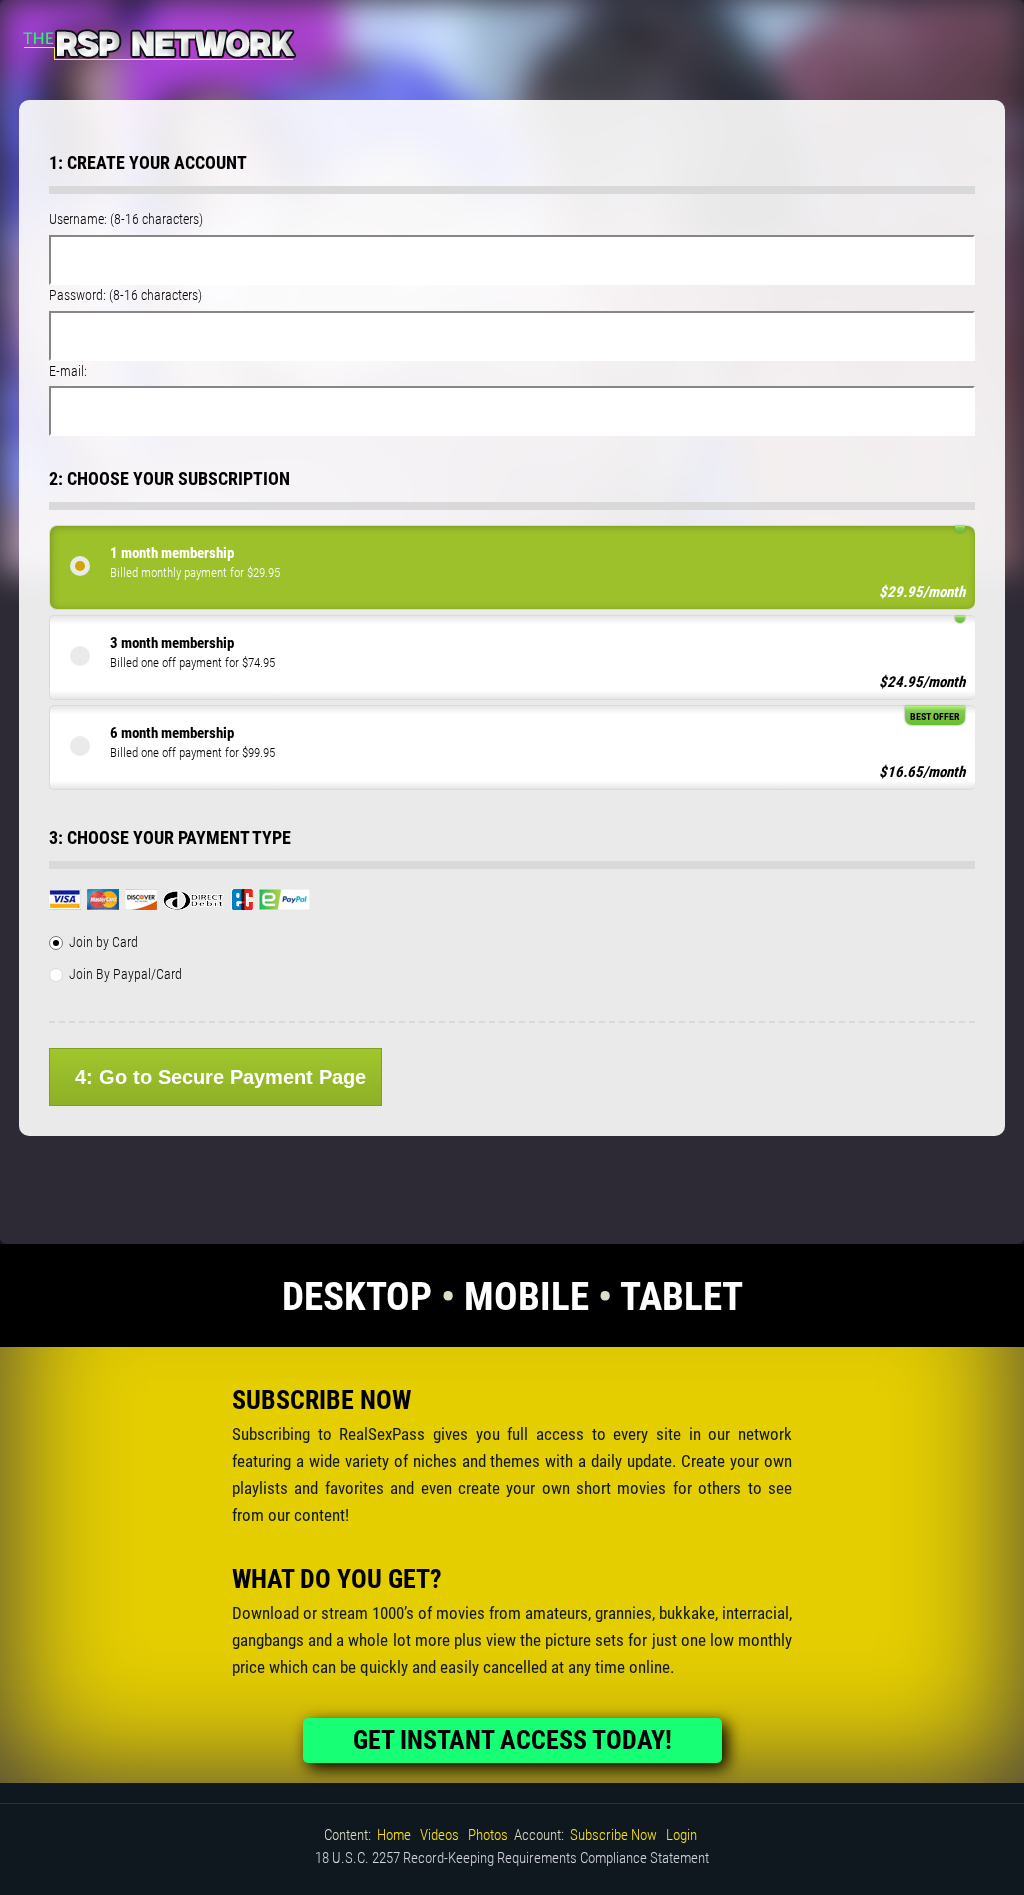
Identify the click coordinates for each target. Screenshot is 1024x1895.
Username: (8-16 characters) (126, 219)
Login (681, 1835)
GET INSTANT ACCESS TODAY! (512, 1740)
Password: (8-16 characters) (125, 295)
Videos (439, 1835)
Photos (488, 1835)
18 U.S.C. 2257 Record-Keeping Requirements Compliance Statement (512, 1858)
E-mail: (68, 371)
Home (394, 1835)
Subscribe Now (613, 1835)
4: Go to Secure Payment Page (220, 1077)
